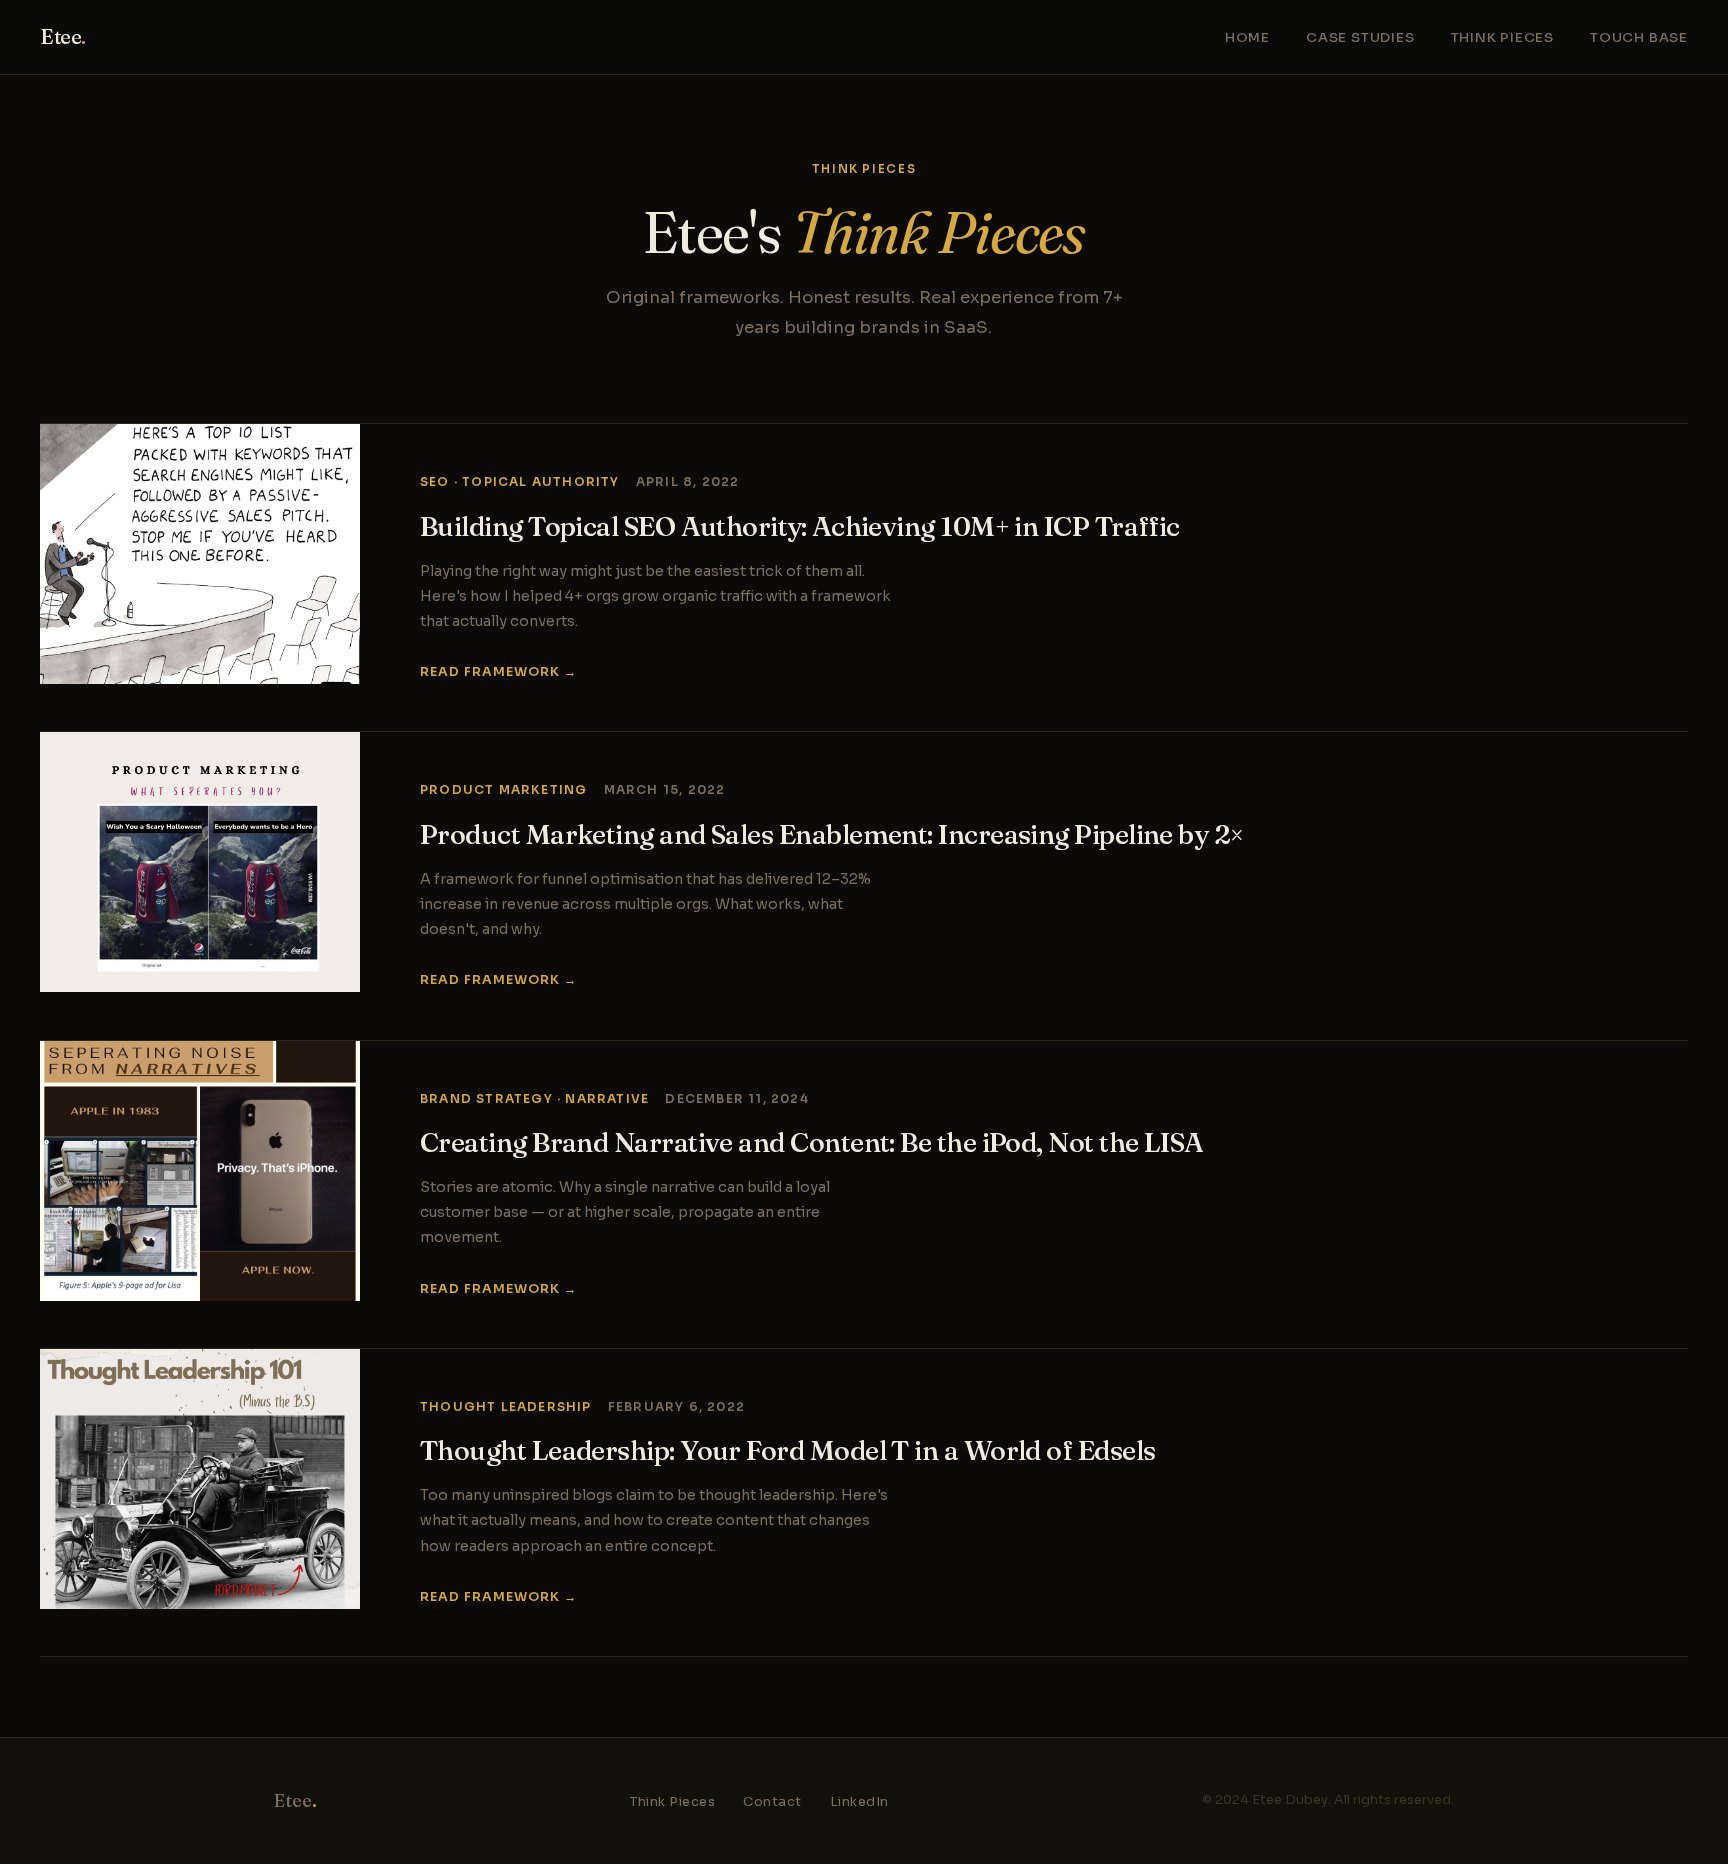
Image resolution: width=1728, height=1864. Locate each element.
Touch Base (1639, 37)
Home (1247, 37)
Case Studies (1360, 37)
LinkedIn (859, 1802)
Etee (63, 36)
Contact (772, 1802)
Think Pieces (1503, 37)
